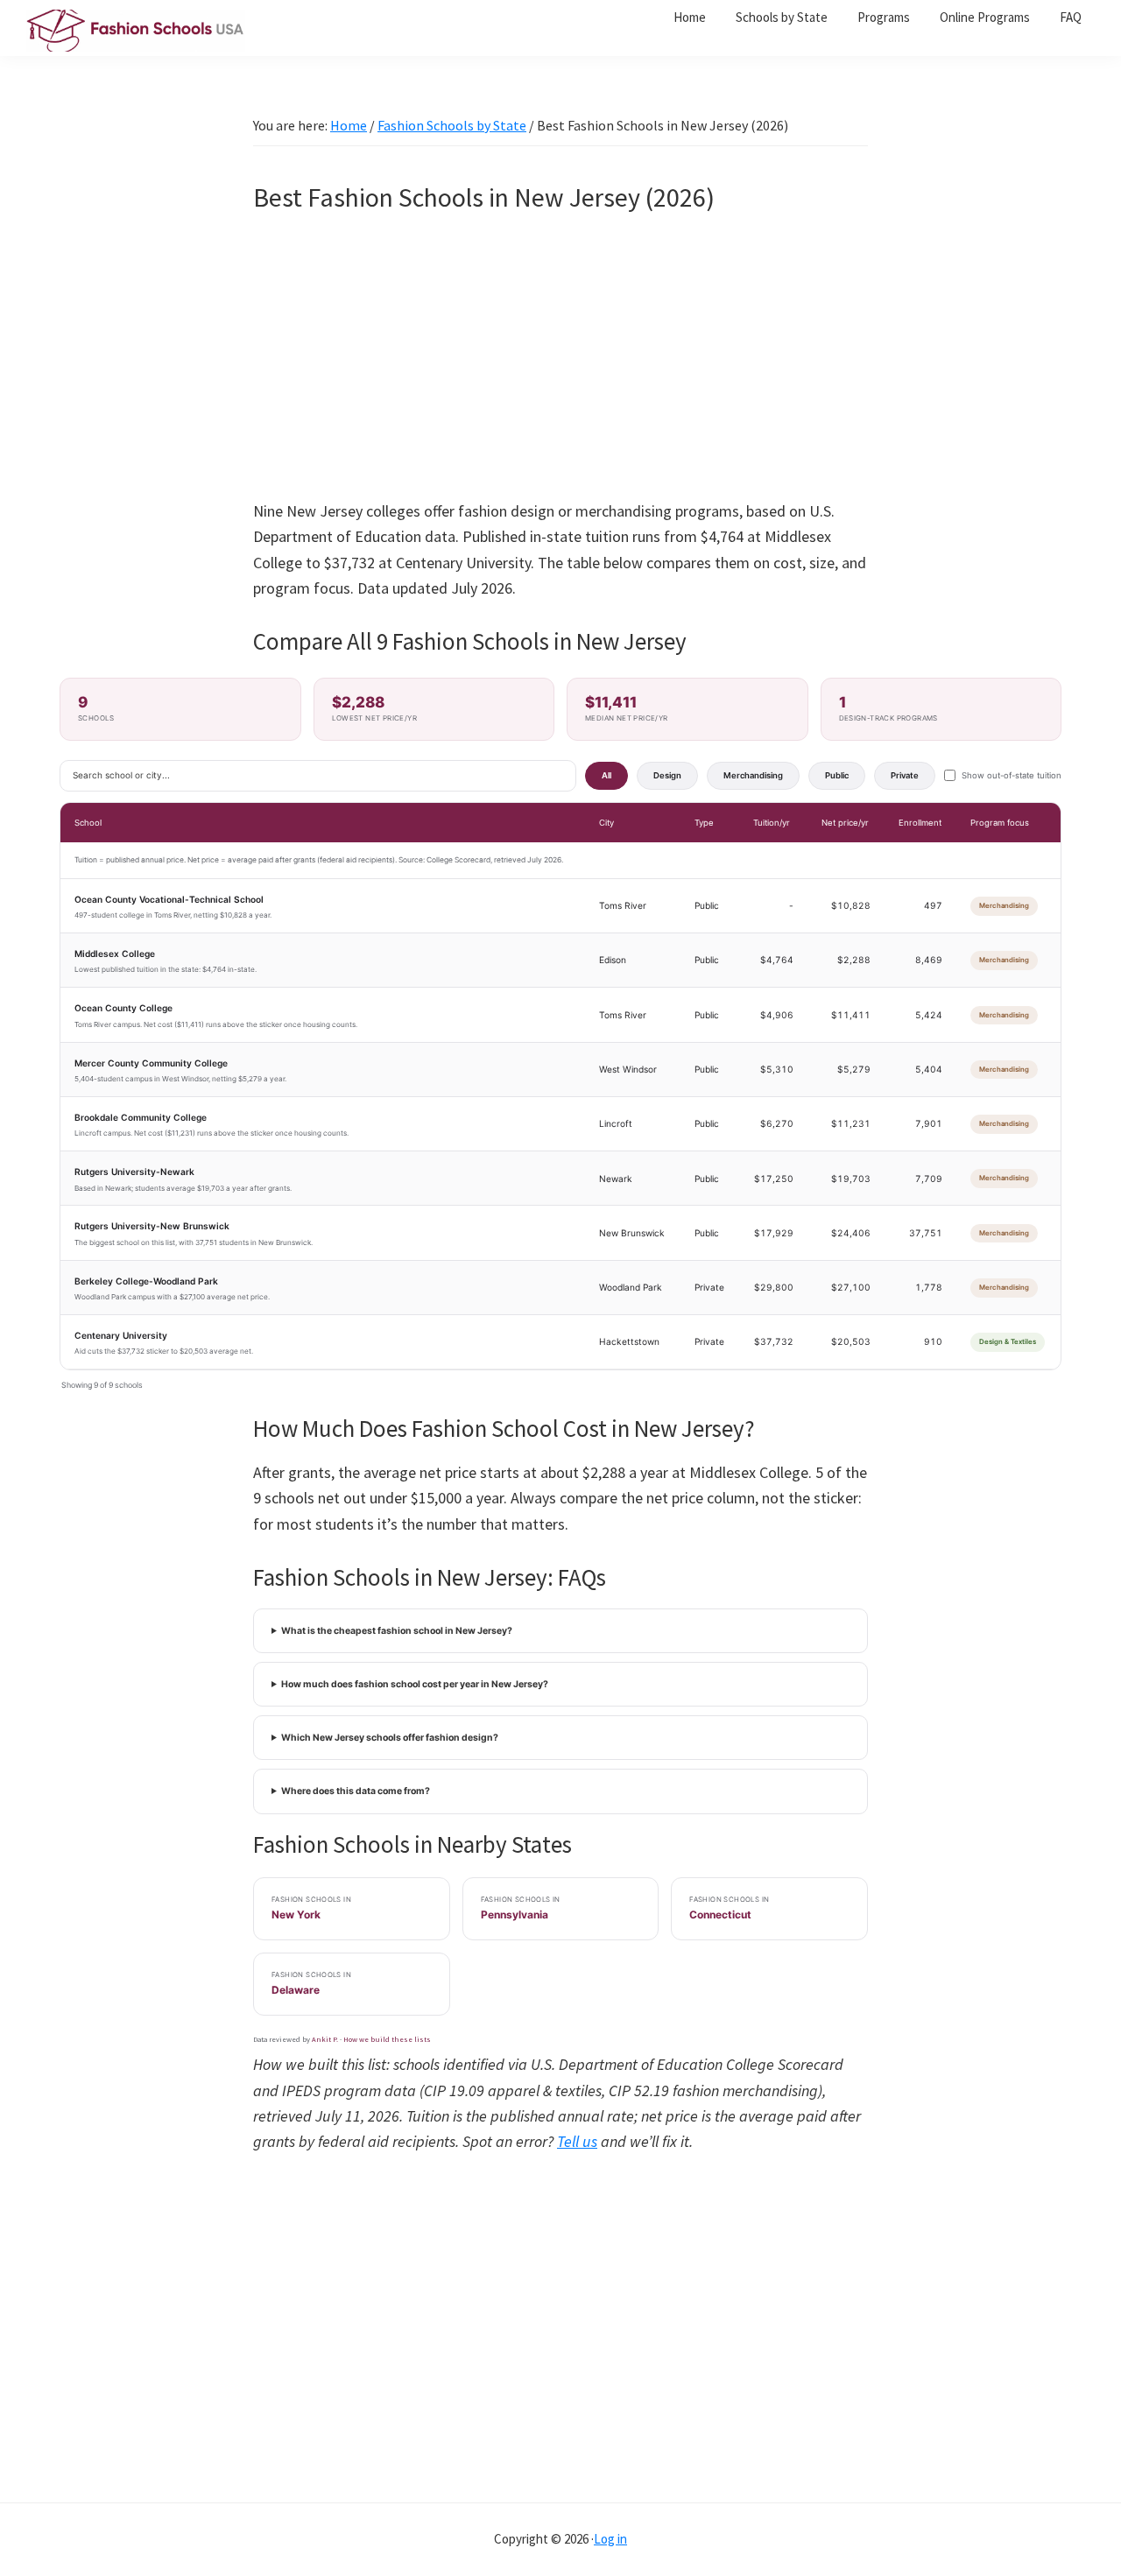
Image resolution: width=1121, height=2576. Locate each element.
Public (837, 775)
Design (667, 775)
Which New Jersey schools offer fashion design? (390, 1738)
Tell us (577, 2141)
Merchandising (753, 775)
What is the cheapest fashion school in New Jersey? (397, 1631)
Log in (610, 2539)
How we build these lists (387, 2039)
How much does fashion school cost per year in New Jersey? (415, 1684)
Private (905, 775)
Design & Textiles (1008, 1341)
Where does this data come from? (356, 1791)
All (606, 775)
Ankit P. (325, 2039)
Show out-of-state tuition (1012, 775)
